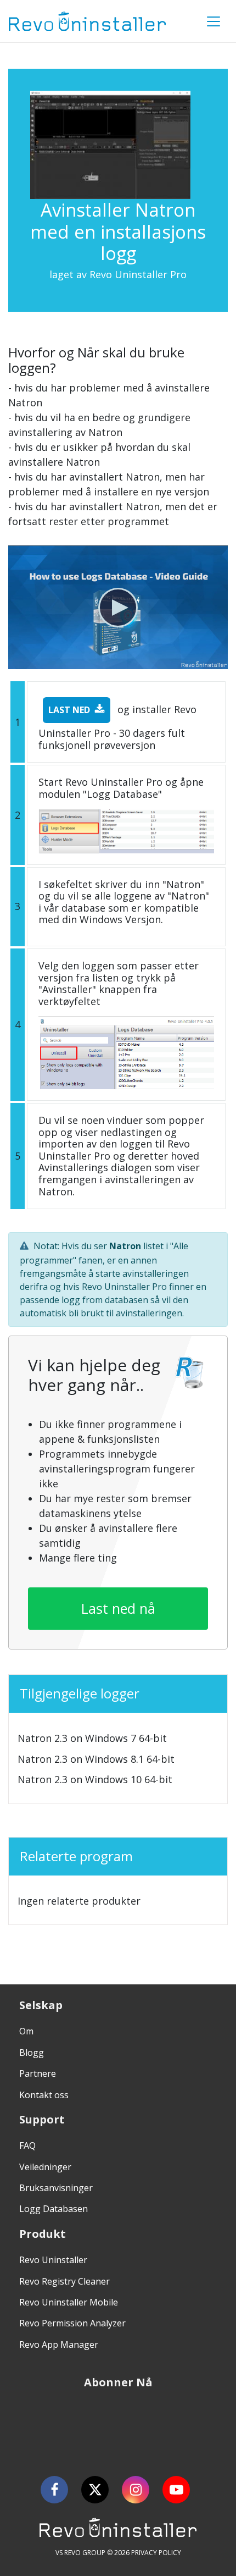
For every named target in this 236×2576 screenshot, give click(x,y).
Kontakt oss (44, 2095)
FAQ (27, 2145)
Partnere (38, 2073)
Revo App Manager (59, 2345)
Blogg (32, 2053)
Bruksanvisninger (56, 2188)
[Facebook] (54, 2490)
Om (26, 2031)
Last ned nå (118, 1608)
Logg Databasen (54, 2209)
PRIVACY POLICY (156, 2553)
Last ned (69, 710)
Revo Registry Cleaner (64, 2281)
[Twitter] (95, 2490)
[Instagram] (136, 2490)
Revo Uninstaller (53, 2260)
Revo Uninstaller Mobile (69, 2302)
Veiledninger (45, 2167)
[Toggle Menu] (213, 21)
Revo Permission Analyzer (72, 2323)
